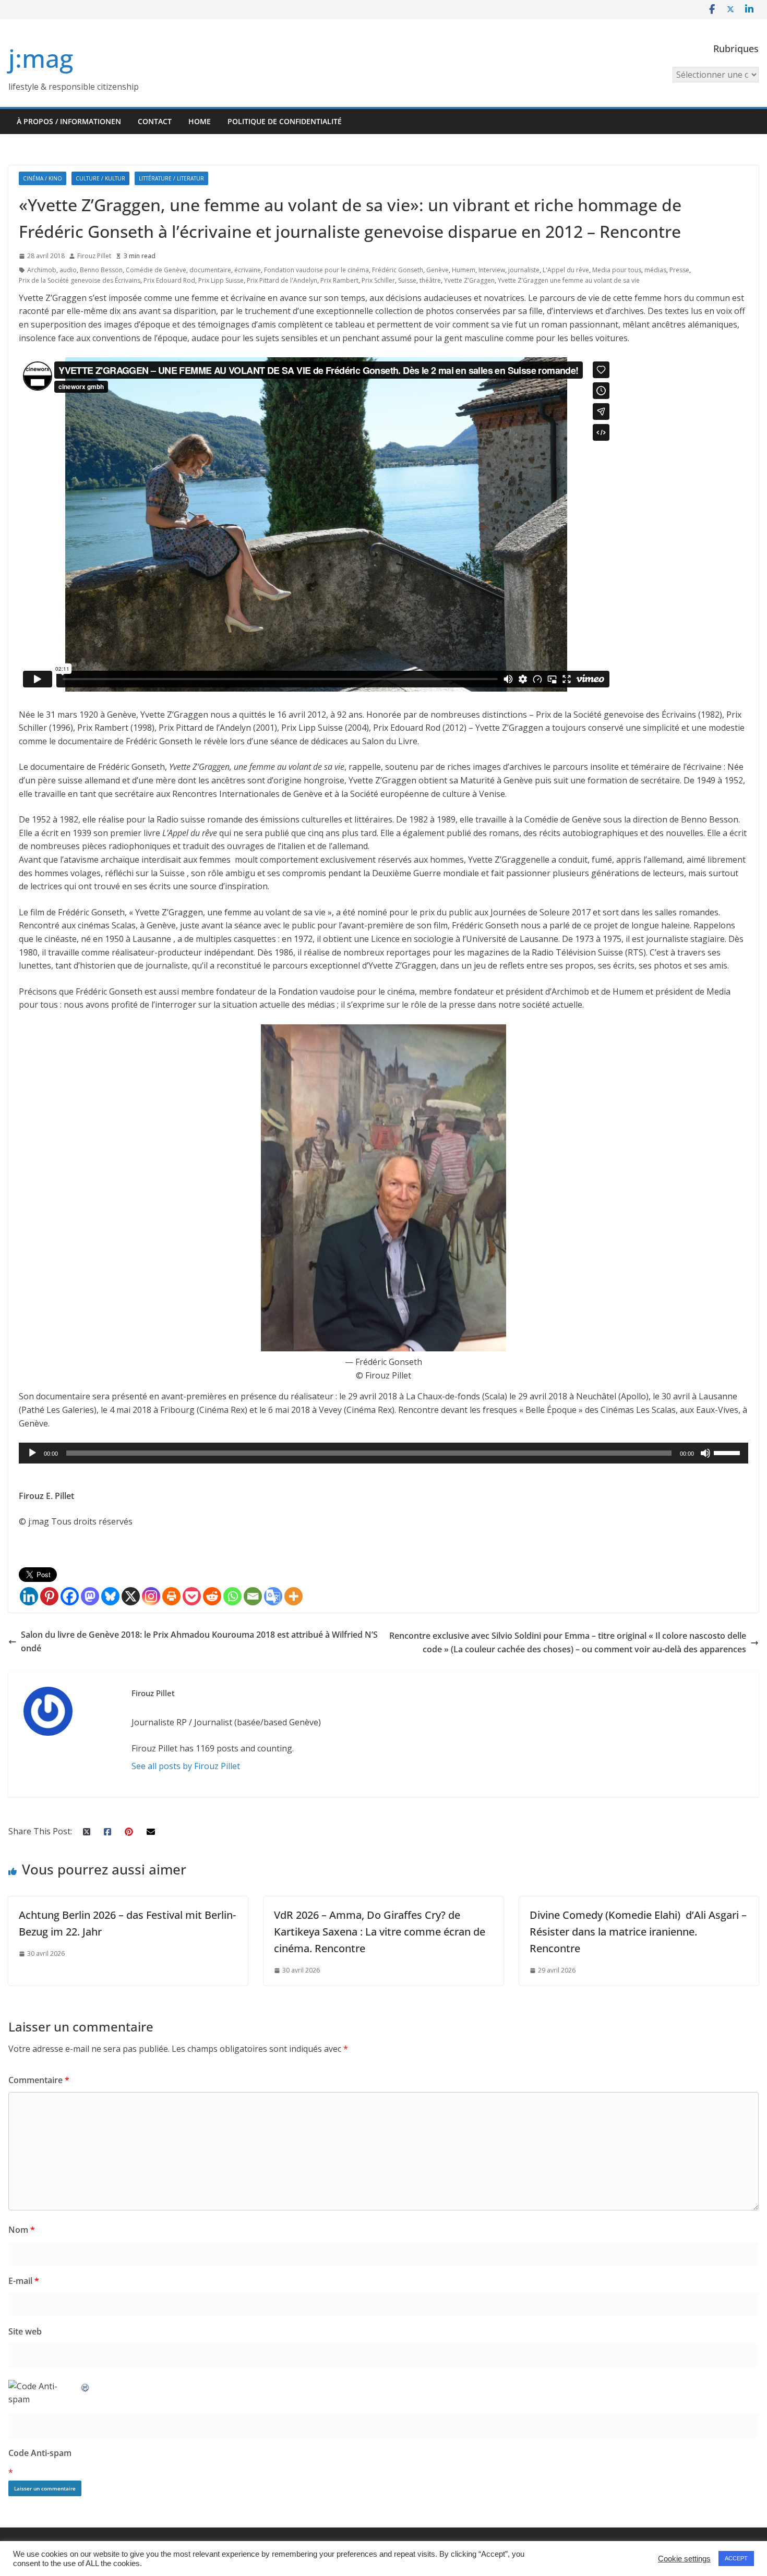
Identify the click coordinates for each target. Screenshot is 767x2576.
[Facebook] (70, 1596)
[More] (293, 1596)
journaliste (524, 270)
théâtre (430, 280)
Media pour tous (617, 270)
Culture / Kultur (100, 178)
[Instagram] (151, 1596)
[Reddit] (212, 1596)
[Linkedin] (29, 1596)
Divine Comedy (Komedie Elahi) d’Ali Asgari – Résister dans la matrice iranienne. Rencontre (638, 1932)
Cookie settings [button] (684, 2559)
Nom (22, 2230)
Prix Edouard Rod (169, 280)
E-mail (24, 2281)
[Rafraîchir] (86, 2386)
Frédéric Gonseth (398, 270)
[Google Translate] (273, 1596)
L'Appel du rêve (566, 270)
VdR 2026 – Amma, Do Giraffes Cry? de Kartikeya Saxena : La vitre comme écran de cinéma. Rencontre (380, 1932)
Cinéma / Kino (43, 178)
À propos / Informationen (69, 121)
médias (655, 270)
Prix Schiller (378, 280)
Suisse (407, 280)
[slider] (728, 1452)
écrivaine (248, 270)
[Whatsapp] (232, 1596)
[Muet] (705, 1453)
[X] (131, 1596)
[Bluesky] (110, 1596)
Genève (438, 270)
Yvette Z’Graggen (469, 280)
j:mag (41, 58)
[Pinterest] (49, 1596)
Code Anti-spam (40, 2453)
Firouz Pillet (94, 256)
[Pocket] (192, 1596)
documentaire (210, 270)
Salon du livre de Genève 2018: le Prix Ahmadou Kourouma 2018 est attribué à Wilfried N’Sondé (199, 1641)
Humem (464, 270)
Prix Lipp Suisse (221, 280)
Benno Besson (101, 270)
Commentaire (39, 2080)
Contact (155, 121)
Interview (492, 270)
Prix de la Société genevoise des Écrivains (80, 280)
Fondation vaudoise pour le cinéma (316, 270)
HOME (200, 121)
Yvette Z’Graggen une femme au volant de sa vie (569, 280)
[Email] (253, 1596)
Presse (679, 270)
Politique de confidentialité (285, 121)
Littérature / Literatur (171, 178)
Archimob (42, 270)
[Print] (171, 1596)
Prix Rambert (339, 280)
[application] (383, 1453)
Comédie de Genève (156, 270)
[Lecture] (32, 1453)
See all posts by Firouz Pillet (186, 1766)
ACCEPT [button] (736, 2558)
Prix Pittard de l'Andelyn (282, 280)
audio (68, 270)
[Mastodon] (90, 1596)
